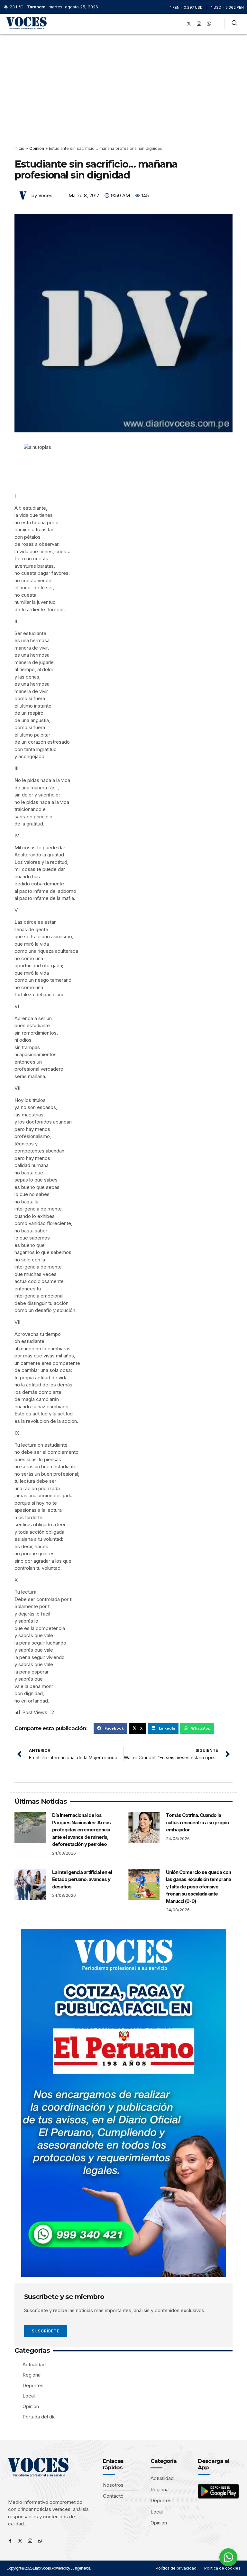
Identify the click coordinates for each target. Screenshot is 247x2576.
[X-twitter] (189, 24)
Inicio (19, 148)
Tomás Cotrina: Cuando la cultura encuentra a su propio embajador (197, 1822)
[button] (170, 24)
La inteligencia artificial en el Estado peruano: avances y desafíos (82, 1879)
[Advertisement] (123, 82)
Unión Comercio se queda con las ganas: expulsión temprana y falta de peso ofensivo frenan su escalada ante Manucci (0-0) (198, 1887)
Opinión (37, 148)
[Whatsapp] (40, 2541)
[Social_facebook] (179, 24)
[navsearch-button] (234, 24)
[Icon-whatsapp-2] (209, 24)
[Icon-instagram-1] (199, 24)
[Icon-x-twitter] (20, 2541)
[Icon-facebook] (10, 2541)
